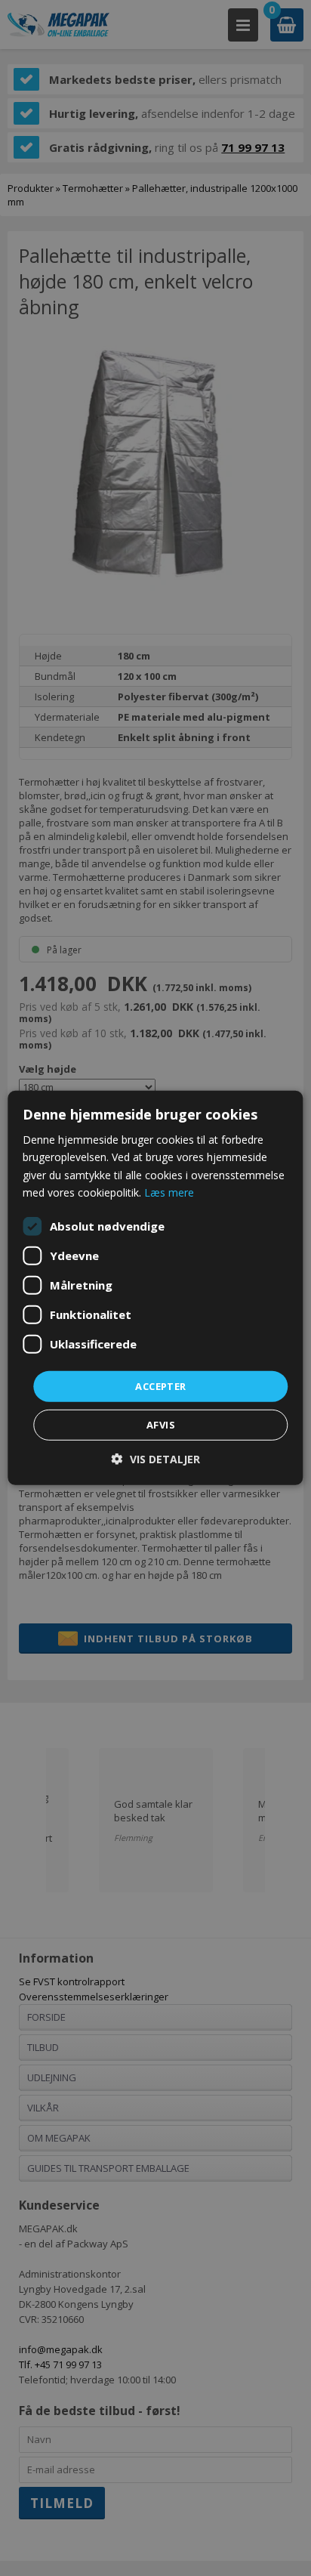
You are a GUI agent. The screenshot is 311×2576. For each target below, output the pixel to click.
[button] (156, 1459)
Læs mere (169, 1192)
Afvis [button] (161, 1425)
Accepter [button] (160, 1386)
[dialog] (155, 1288)
